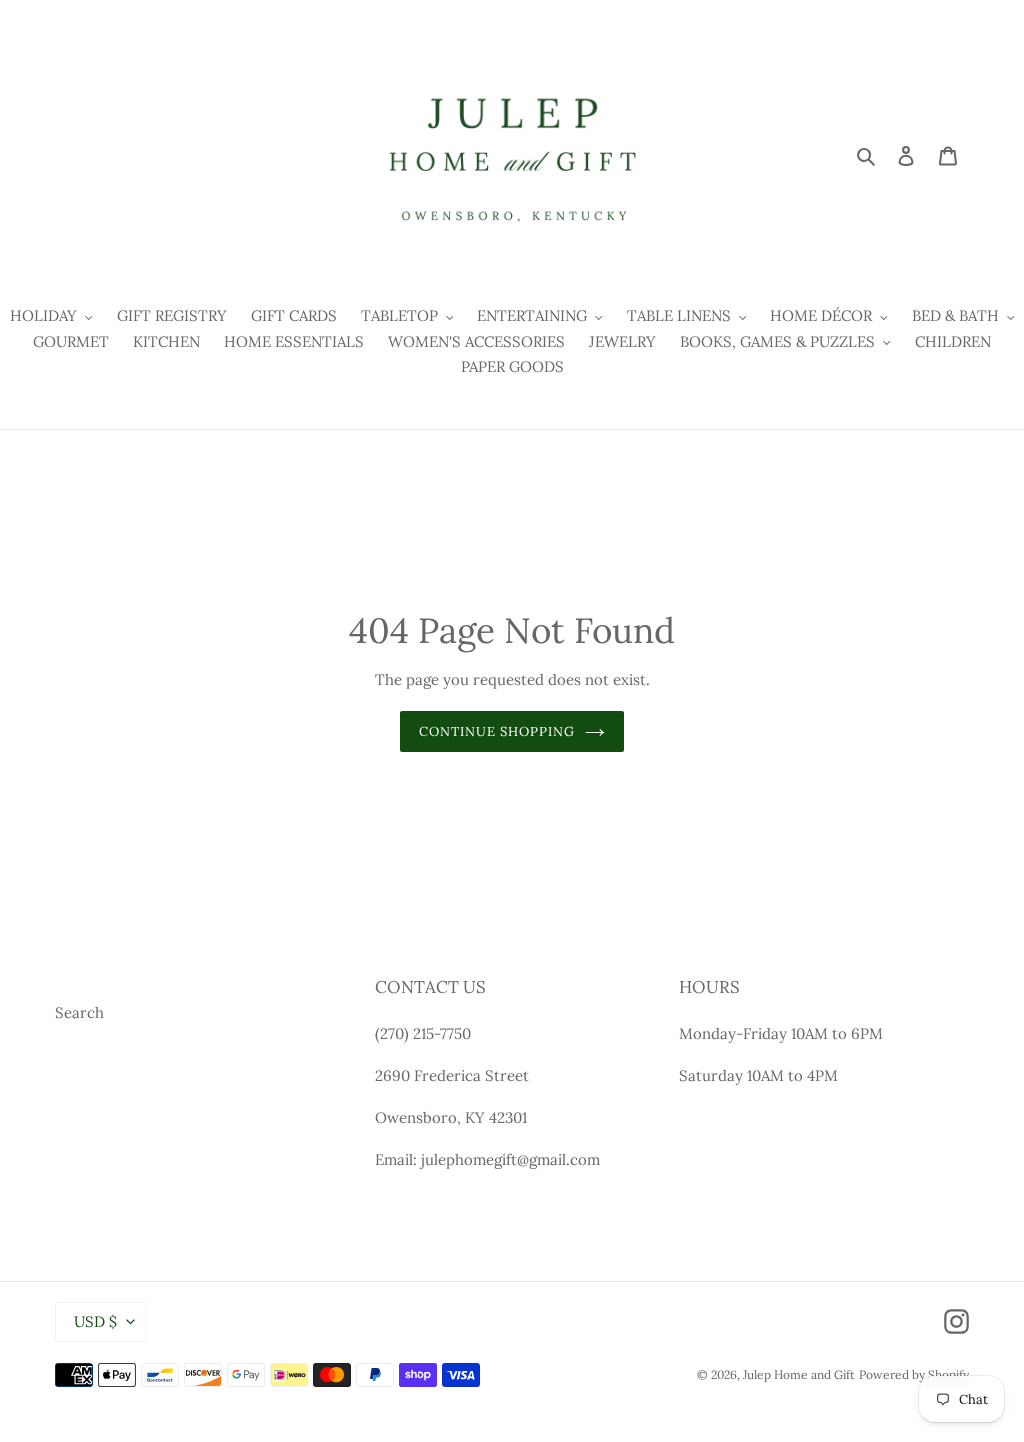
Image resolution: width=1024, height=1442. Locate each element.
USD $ (95, 1321)
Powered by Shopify (914, 1374)
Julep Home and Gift (799, 1374)
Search (79, 1012)
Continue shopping (497, 731)
